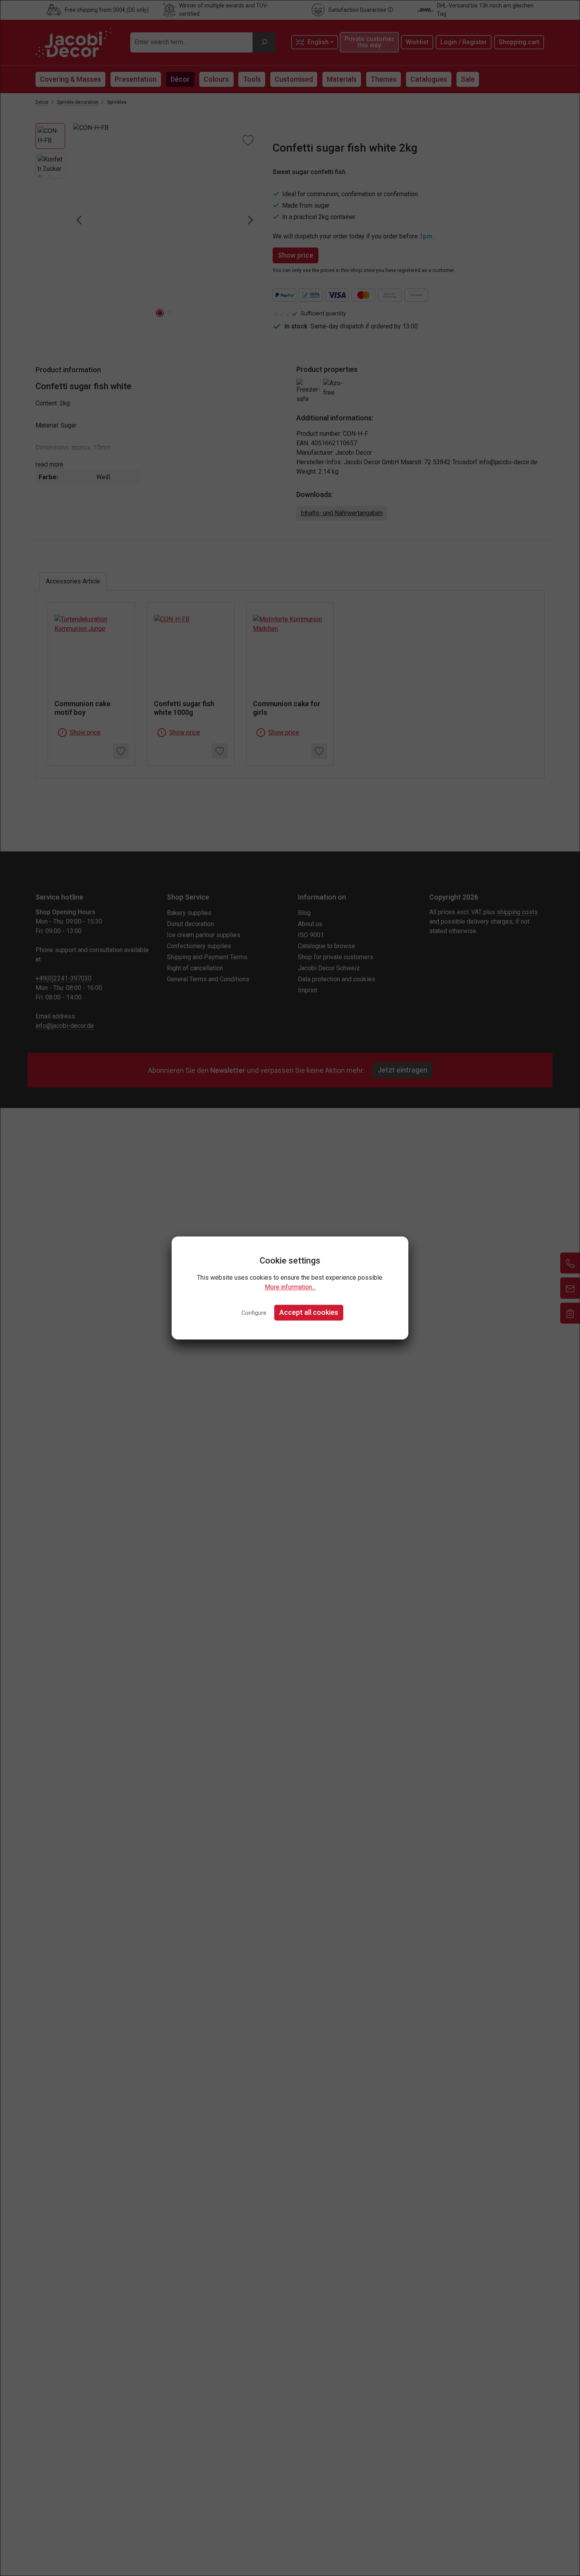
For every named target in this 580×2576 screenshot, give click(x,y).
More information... (290, 1287)
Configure (254, 1313)
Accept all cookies (309, 1312)
